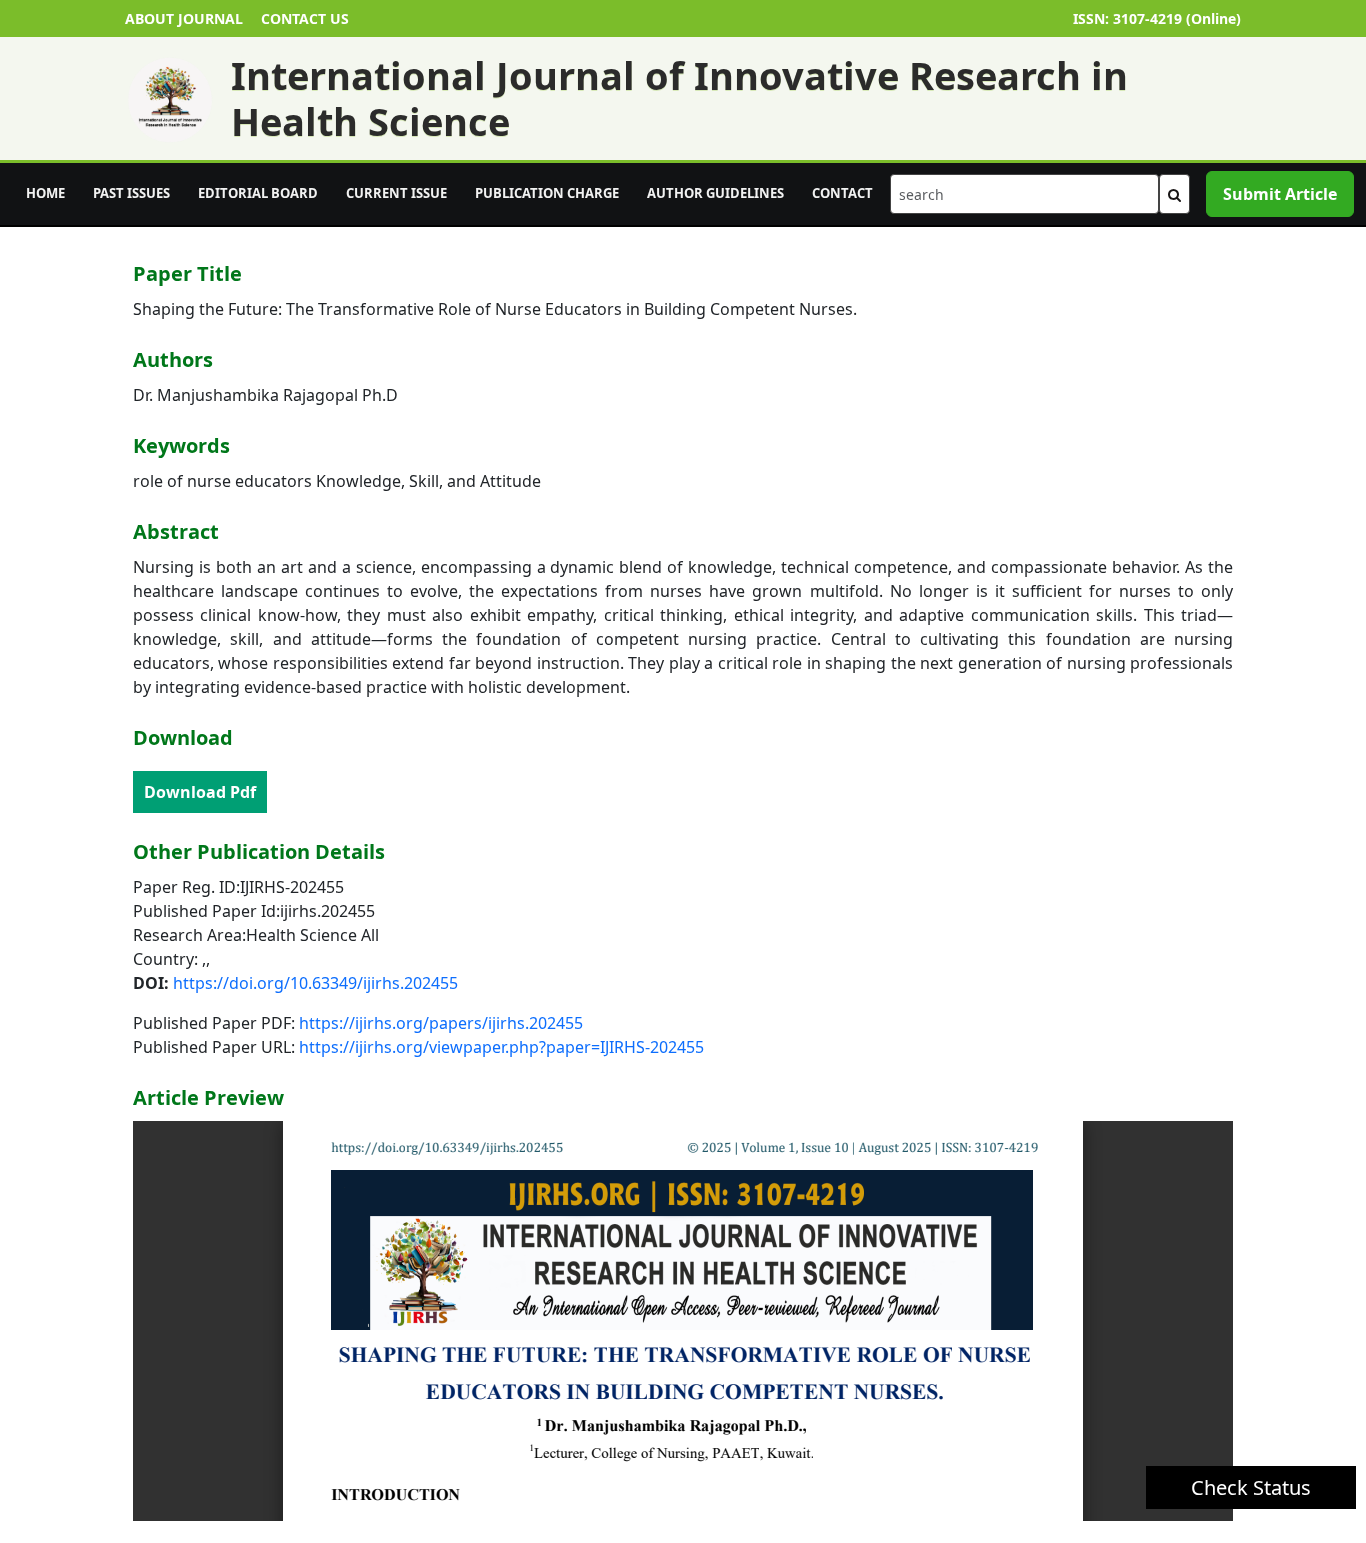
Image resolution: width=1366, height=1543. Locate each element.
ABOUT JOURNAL (184, 18)
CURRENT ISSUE (396, 193)
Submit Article (1280, 194)
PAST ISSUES (131, 193)
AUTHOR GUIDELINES (715, 193)
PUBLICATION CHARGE (547, 193)
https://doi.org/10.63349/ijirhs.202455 (315, 983)
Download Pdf (200, 792)
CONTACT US (305, 18)
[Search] (1174, 194)
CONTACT (842, 193)
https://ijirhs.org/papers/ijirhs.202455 (441, 1023)
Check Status (1251, 1487)
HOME (45, 193)
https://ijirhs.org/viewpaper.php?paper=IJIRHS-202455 (501, 1047)
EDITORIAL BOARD (258, 193)
